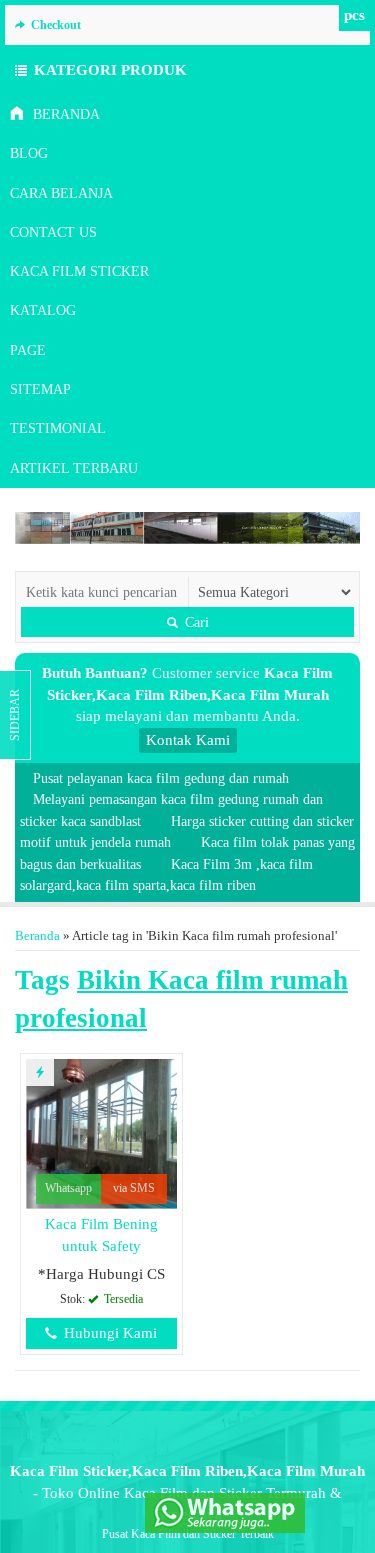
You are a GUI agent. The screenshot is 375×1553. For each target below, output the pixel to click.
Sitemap (40, 389)
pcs (354, 15)
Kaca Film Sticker (79, 271)
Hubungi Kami (108, 1333)
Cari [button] (195, 622)
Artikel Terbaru (74, 468)
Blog (29, 153)
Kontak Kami (188, 740)
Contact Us (53, 232)
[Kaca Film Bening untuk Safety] (101, 1133)
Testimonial (58, 428)
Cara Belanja (61, 193)
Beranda (64, 114)
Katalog (43, 310)
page (28, 350)
